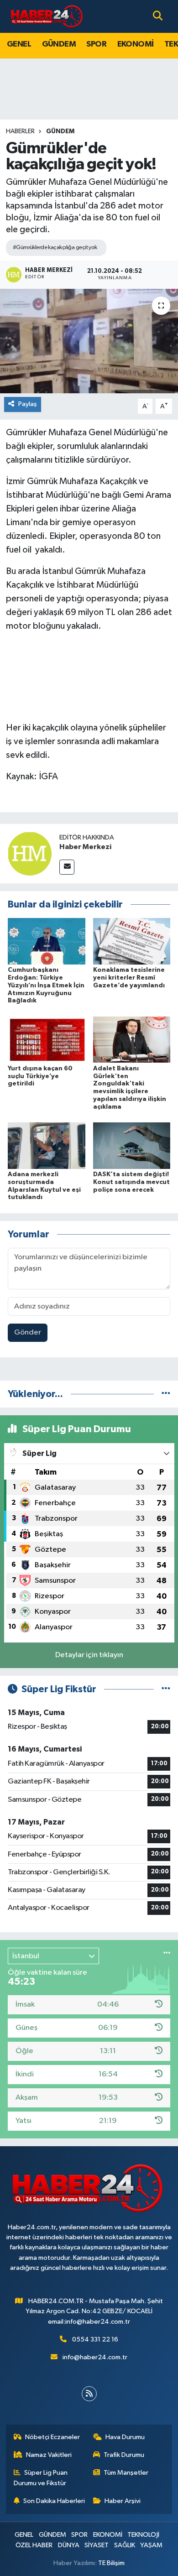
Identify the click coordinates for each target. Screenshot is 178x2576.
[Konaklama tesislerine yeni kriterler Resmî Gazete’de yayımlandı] (132, 941)
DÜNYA (69, 2545)
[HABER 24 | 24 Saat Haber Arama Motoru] (47, 16)
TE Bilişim (111, 2563)
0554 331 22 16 (95, 2339)
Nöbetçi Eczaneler (52, 2437)
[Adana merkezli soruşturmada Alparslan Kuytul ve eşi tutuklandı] (47, 1145)
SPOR (96, 44)
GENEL (19, 44)
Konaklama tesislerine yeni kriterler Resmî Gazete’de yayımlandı (129, 978)
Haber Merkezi (85, 847)
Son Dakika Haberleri (54, 2501)
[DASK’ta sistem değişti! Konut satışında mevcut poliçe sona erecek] (132, 1145)
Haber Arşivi (123, 2501)
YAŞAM (151, 2545)
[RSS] (89, 2394)
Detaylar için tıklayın (89, 1655)
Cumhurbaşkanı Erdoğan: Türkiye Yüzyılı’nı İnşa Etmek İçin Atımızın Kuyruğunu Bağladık (46, 985)
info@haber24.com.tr (95, 2357)
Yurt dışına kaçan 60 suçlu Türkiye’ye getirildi (40, 1076)
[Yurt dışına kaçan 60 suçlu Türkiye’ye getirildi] (47, 1040)
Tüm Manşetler (126, 2473)
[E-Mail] (67, 867)
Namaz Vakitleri (49, 2455)
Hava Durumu (125, 2437)
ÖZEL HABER (34, 2545)
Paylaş (28, 404)
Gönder (28, 1332)
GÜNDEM (59, 44)
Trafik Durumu (124, 2455)
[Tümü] (166, 1394)
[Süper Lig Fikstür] (166, 1689)
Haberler (20, 131)
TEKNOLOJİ (143, 2535)
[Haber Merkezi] (30, 853)
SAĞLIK (125, 2545)
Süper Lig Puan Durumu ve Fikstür (41, 2478)
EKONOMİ (136, 44)
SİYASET (97, 2545)
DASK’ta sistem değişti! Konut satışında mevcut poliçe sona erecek (131, 1182)
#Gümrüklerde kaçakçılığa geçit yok (55, 248)
